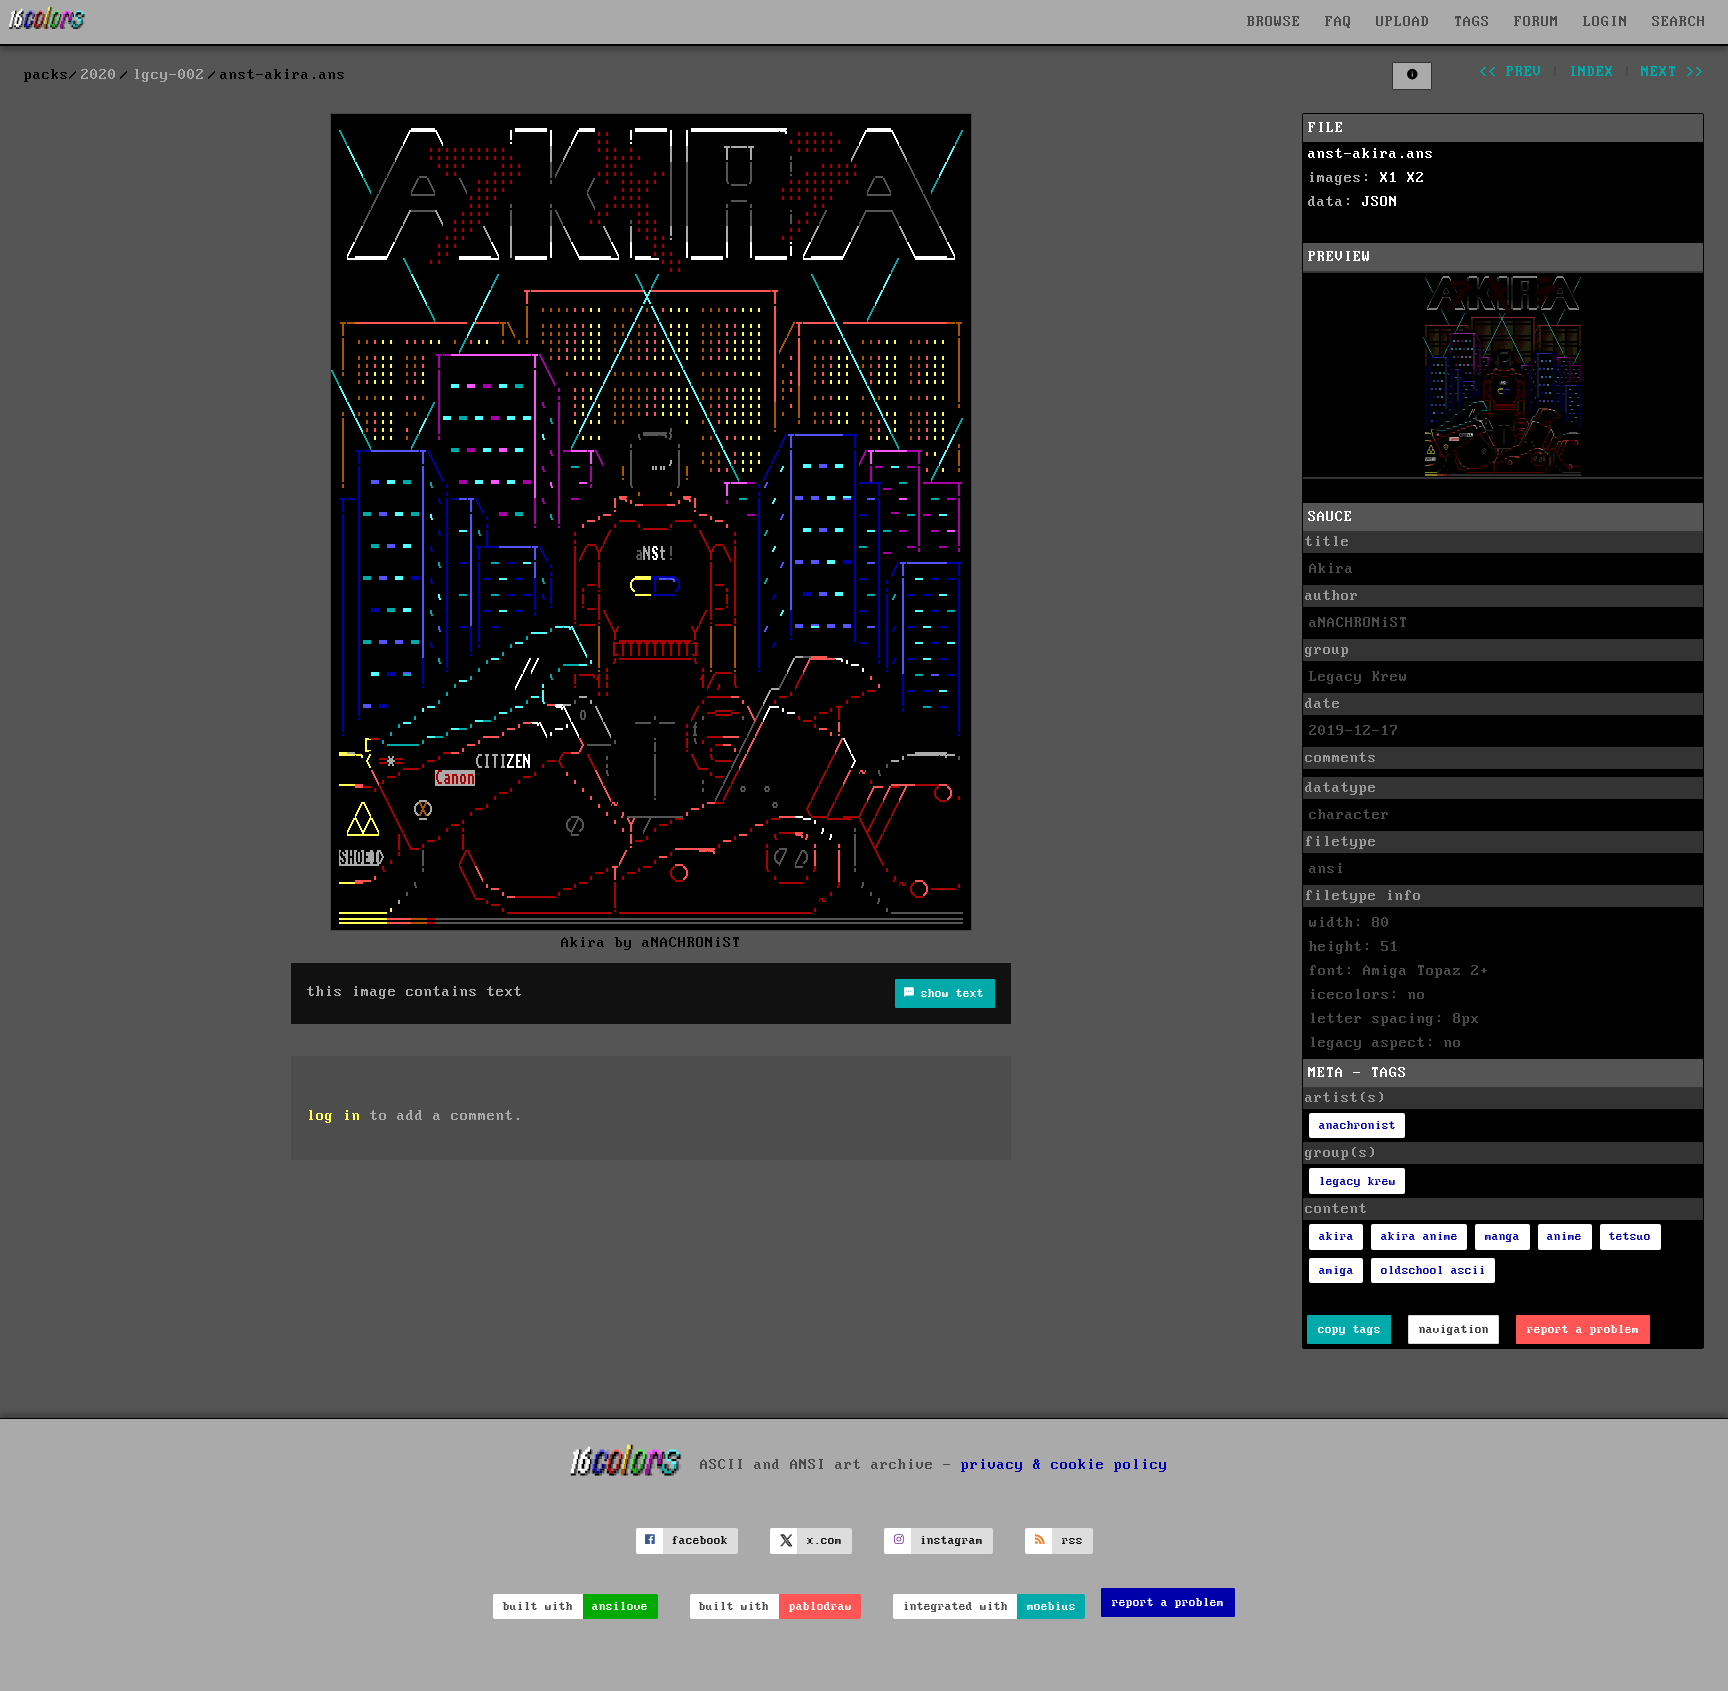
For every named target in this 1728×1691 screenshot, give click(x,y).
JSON (1380, 202)
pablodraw (820, 1606)
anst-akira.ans (1371, 154)
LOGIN (1605, 22)
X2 (1416, 178)
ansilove (620, 1606)
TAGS (1472, 22)
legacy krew (1357, 1181)
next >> (1672, 72)
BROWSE (1274, 22)
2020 (99, 75)
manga (1502, 1236)
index (1591, 72)
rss (1072, 1540)
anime (1564, 1236)
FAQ (1338, 22)
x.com (824, 1540)
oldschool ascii (1433, 1270)
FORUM (1536, 22)
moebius (1051, 1606)
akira (1336, 1236)
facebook (700, 1540)
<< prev (1510, 72)
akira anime (1419, 1236)
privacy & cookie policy (1064, 1465)
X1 (1389, 178)
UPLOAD (1403, 22)
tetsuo (1630, 1236)
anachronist (1357, 1125)
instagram (951, 1540)
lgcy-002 (169, 75)
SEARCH (1679, 22)
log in (334, 1116)
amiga (1336, 1270)
